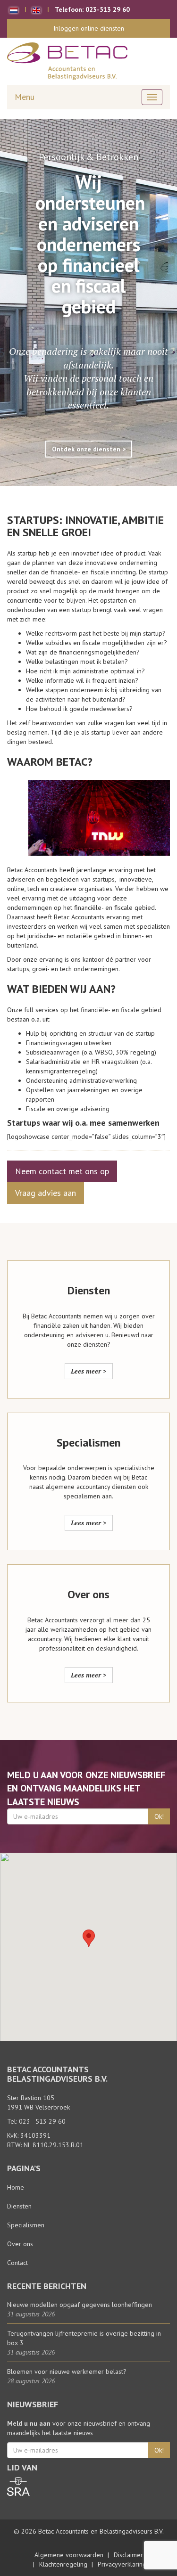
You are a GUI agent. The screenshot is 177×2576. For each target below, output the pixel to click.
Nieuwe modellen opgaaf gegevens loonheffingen (80, 2305)
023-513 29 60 (108, 9)
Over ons (20, 2244)
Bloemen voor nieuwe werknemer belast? (67, 2372)
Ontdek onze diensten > (89, 449)
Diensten (19, 2206)
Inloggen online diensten (89, 28)
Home (16, 2187)
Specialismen (26, 2225)
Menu (25, 97)
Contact (17, 2263)
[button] (89, 1938)
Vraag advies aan (46, 1193)
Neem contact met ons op (62, 1171)
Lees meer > (89, 1371)
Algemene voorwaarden (69, 2555)
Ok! (159, 1816)
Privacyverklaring (122, 2564)
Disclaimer (128, 2555)
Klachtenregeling (63, 2564)
